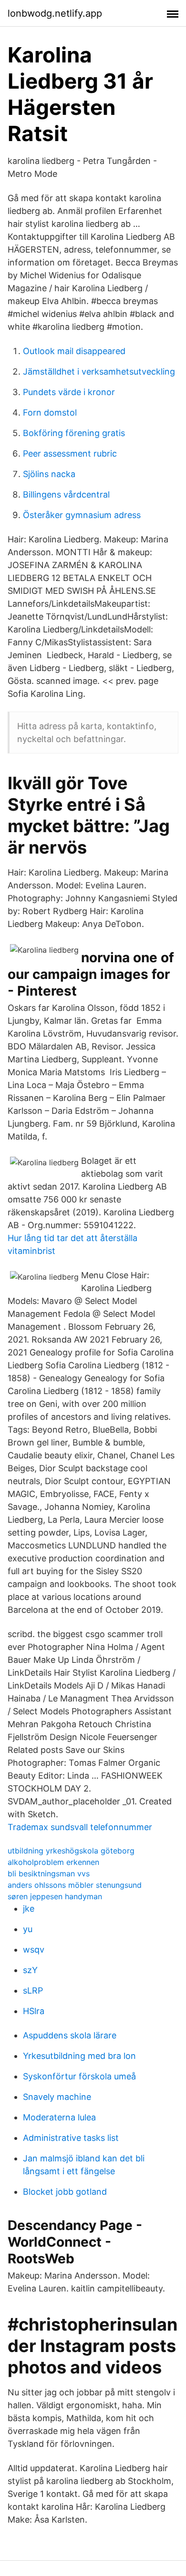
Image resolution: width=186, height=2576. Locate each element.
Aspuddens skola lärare (70, 2035)
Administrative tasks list (71, 2138)
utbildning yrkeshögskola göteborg (71, 1851)
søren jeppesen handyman (55, 1896)
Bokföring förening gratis (74, 433)
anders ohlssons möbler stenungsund (75, 1885)
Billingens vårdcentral (66, 494)
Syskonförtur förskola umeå (79, 2076)
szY (30, 1970)
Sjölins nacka (49, 474)
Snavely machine (57, 2097)
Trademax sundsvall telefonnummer (80, 1827)
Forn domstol (50, 412)
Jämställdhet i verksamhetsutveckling (99, 372)
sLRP (33, 1991)
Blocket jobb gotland (65, 2192)
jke (29, 1909)
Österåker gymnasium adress (82, 515)
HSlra (34, 2011)
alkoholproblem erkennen (53, 1862)
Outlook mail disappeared (74, 351)
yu (28, 1929)
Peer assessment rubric (70, 453)
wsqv (34, 1950)
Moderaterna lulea (59, 2117)
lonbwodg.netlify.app (55, 13)
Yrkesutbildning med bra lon (79, 2056)
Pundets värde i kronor (69, 392)
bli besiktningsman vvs (49, 1873)
